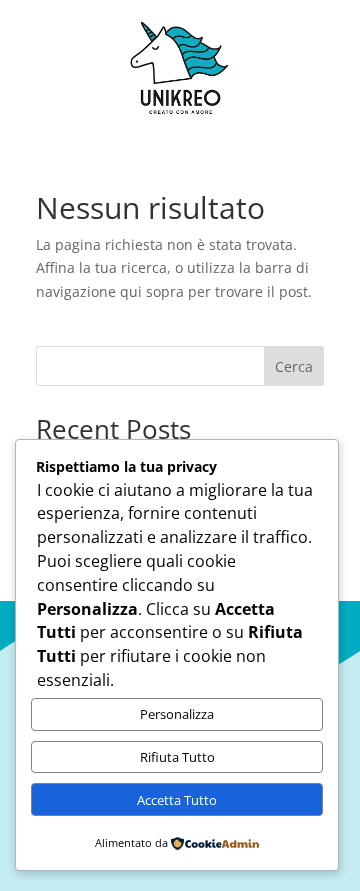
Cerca (294, 366)
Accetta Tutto (177, 800)
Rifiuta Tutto (177, 757)
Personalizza (177, 714)
